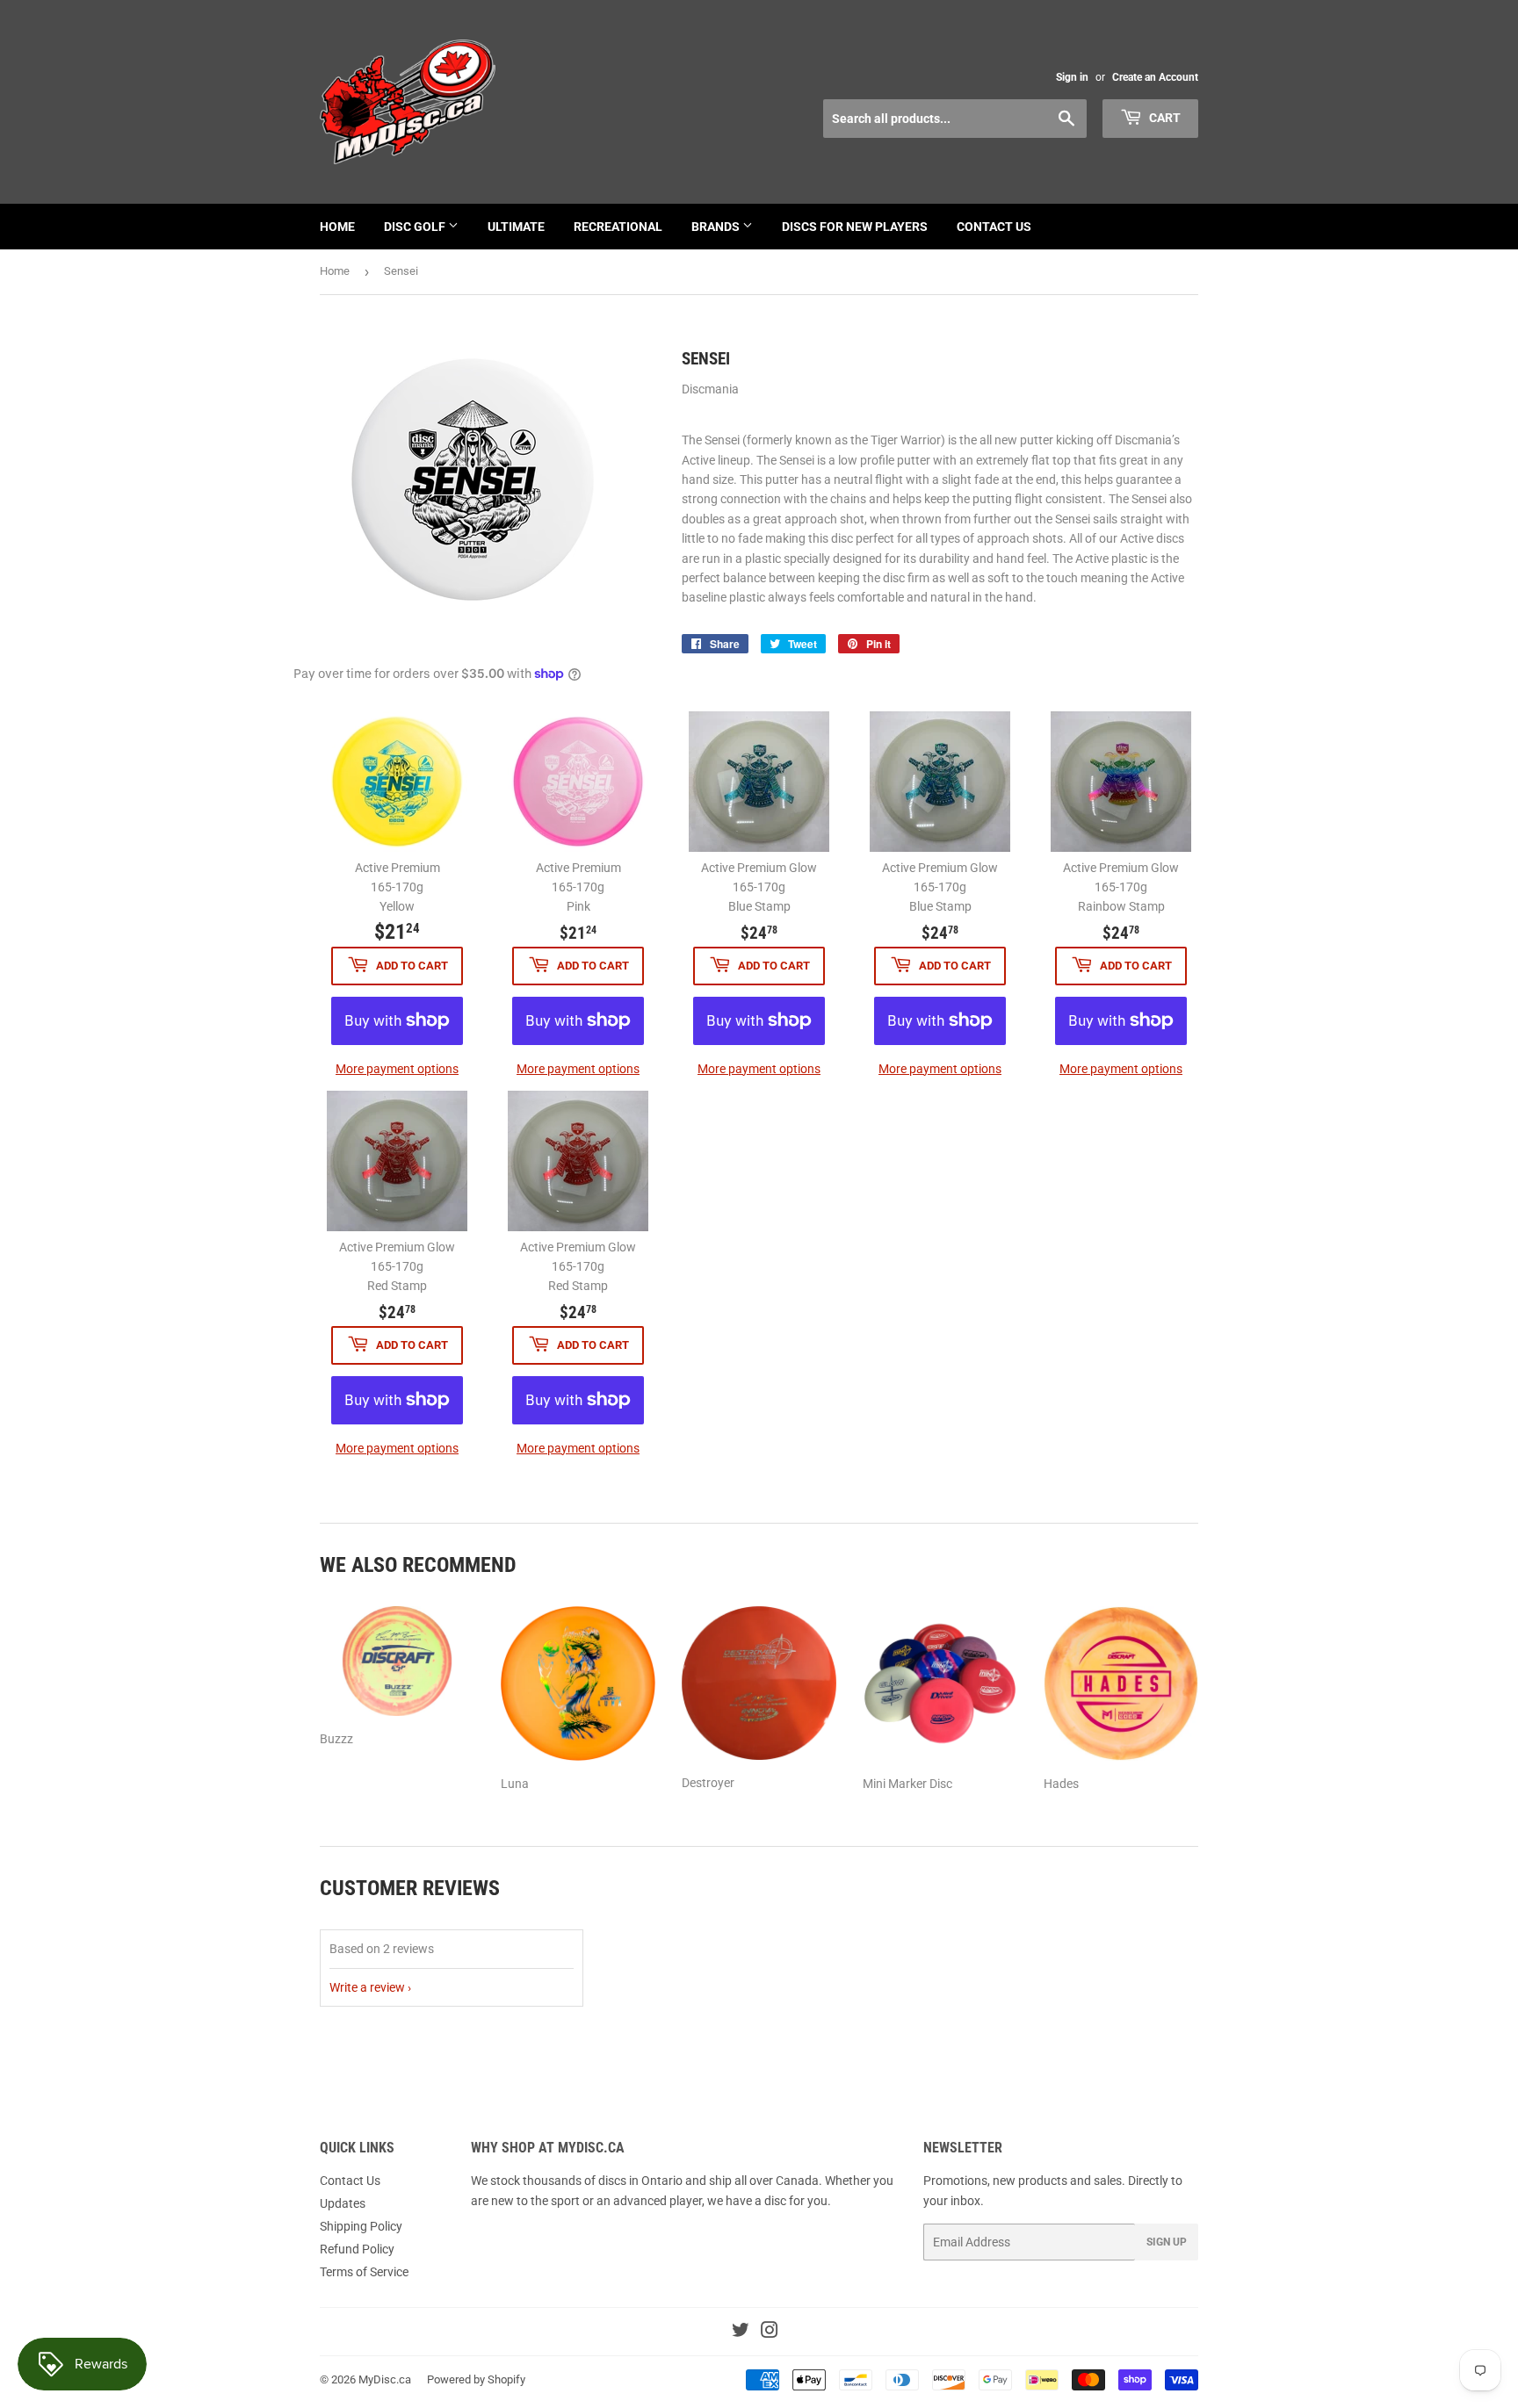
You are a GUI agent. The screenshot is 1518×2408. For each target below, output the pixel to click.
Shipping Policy (361, 2226)
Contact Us (994, 227)
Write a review (367, 1987)
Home (337, 227)
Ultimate (516, 227)
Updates (343, 2203)
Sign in (1072, 77)
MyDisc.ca (385, 2379)
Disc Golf (416, 227)
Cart (1164, 118)
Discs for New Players (855, 227)
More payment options (397, 1069)
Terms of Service (364, 2272)
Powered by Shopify (476, 2379)
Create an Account (1155, 77)
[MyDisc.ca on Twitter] (741, 2332)
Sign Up (1167, 2242)
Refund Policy (357, 2249)
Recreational (618, 227)
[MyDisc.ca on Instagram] (770, 2332)
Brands (717, 227)
